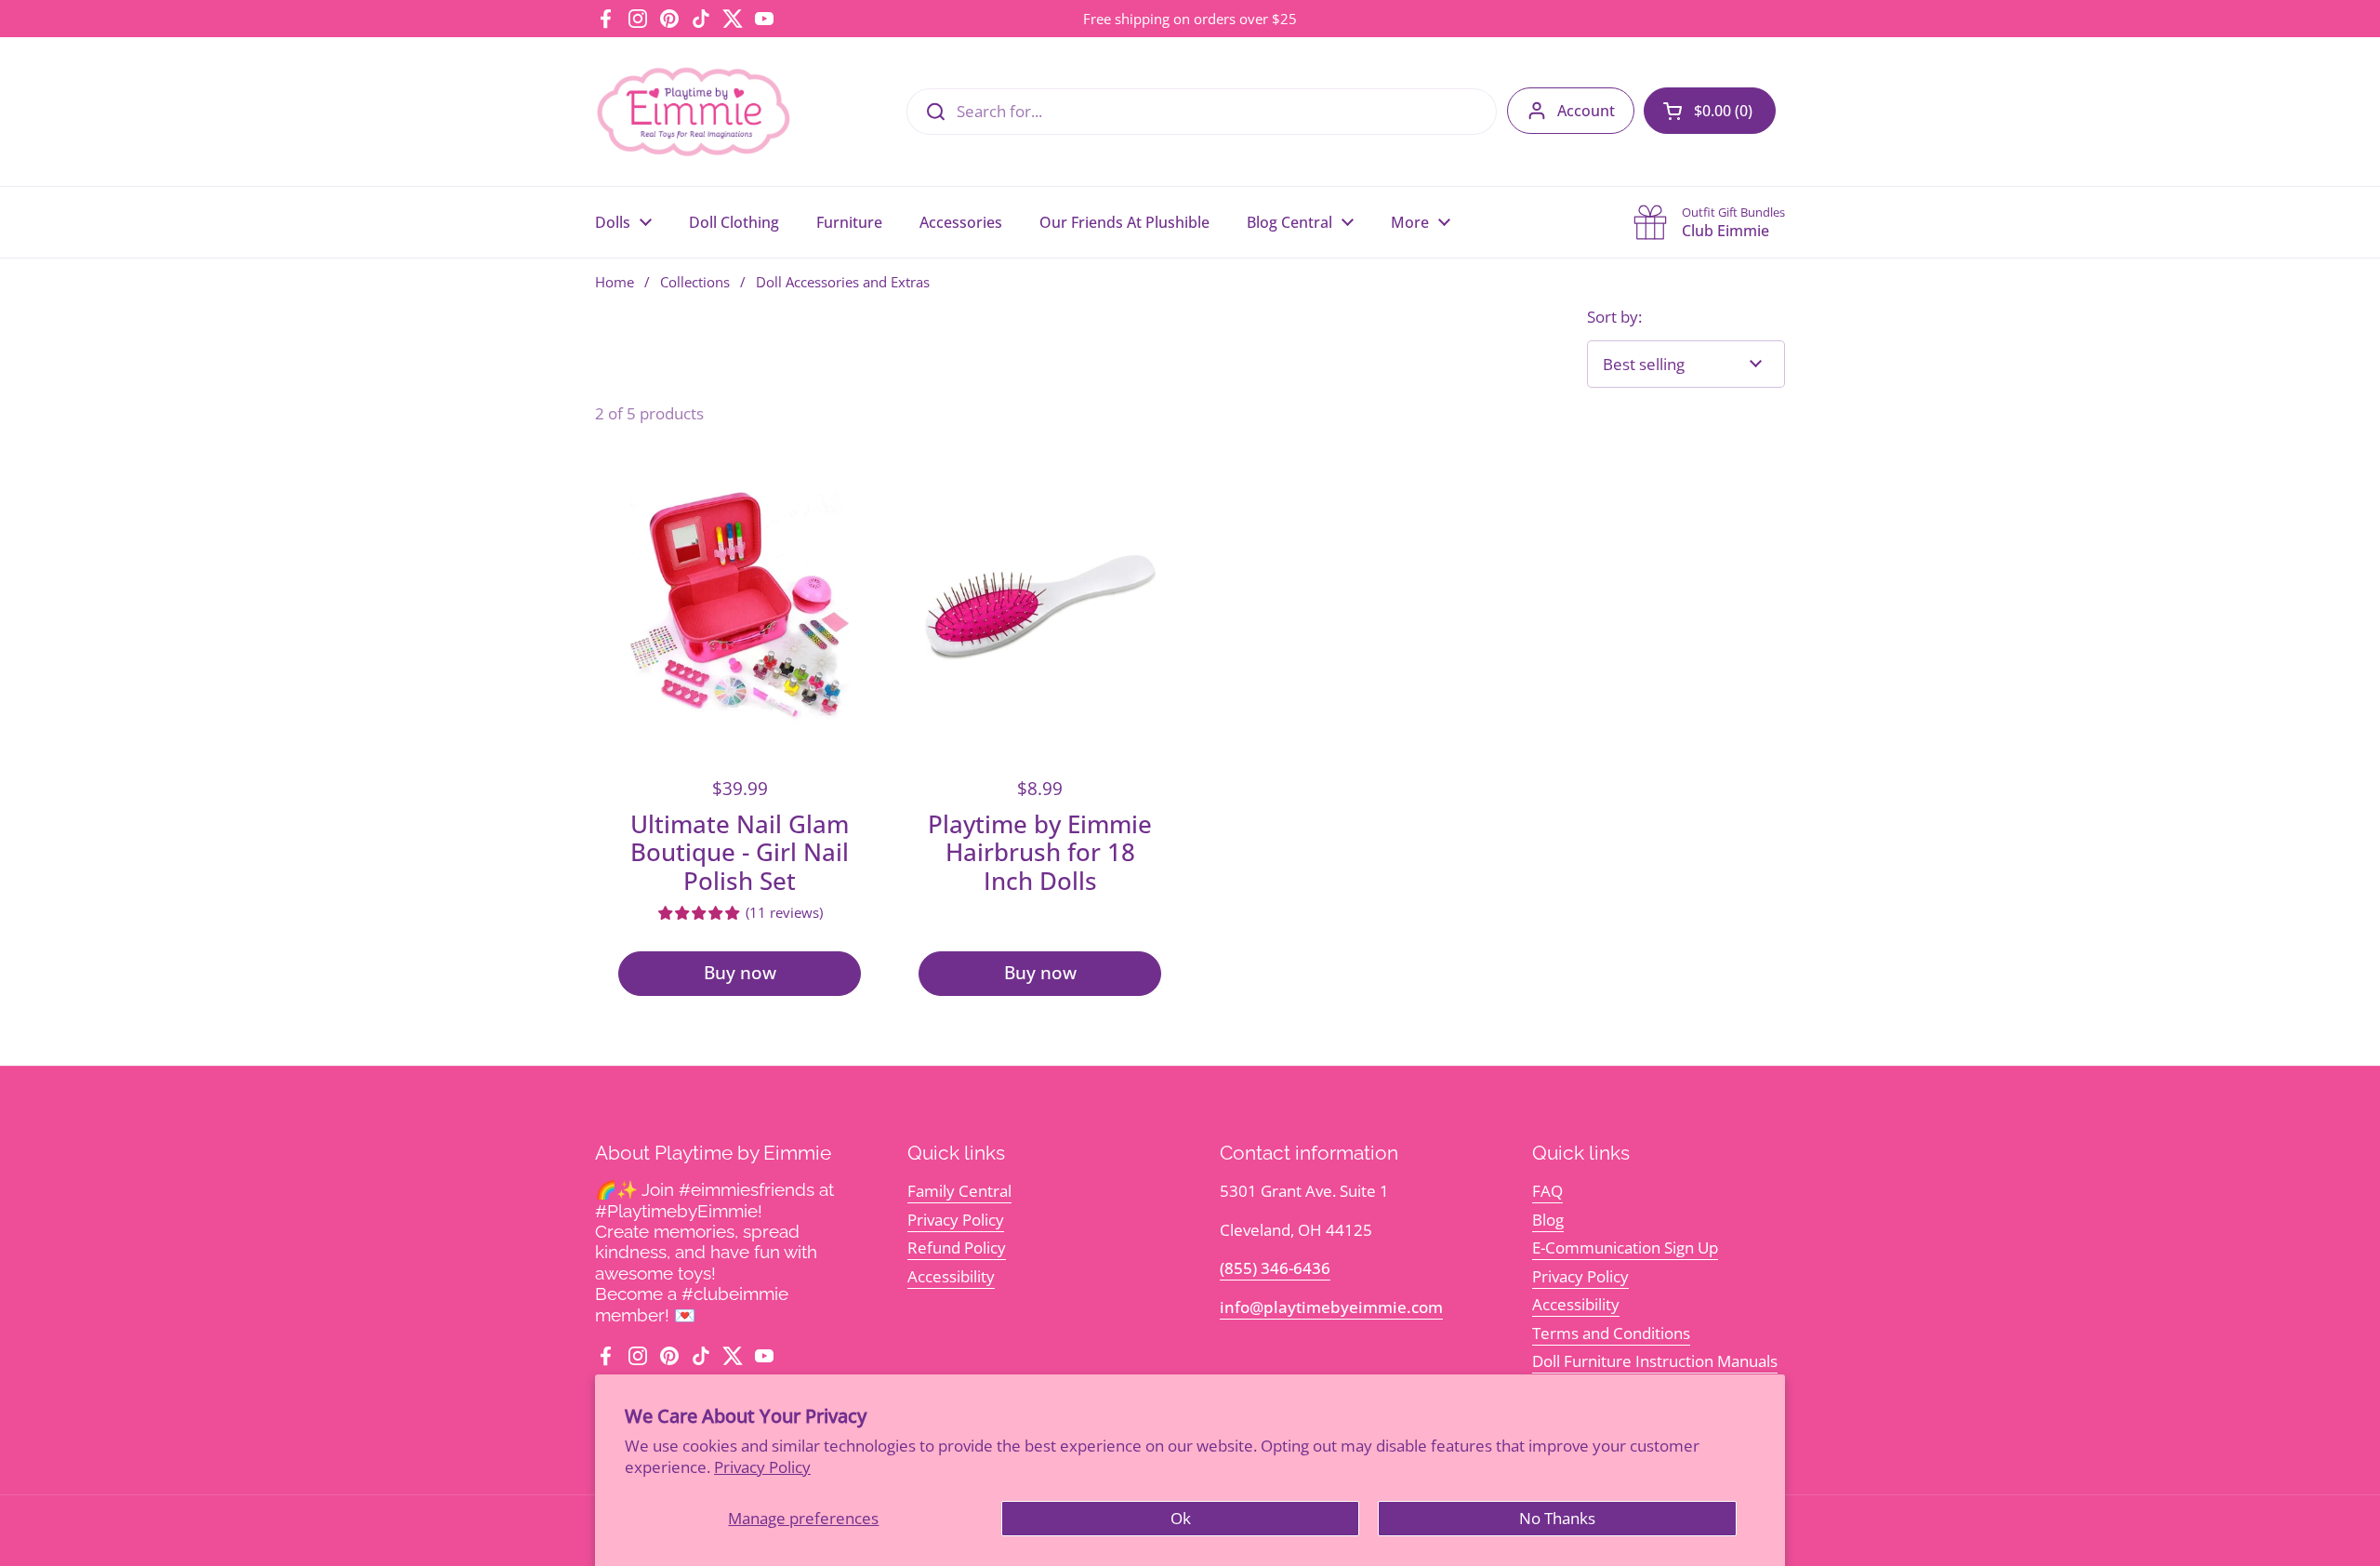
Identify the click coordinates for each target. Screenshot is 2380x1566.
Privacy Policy (762, 1467)
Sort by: (1614, 317)
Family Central (959, 1191)
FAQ (1547, 1191)
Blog (1548, 1220)
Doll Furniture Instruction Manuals (1655, 1361)
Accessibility (951, 1276)
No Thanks (1557, 1518)
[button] (1710, 111)
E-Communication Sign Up (1625, 1247)
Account (1586, 111)
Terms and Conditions (1611, 1333)
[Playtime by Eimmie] (694, 112)
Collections (695, 282)
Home (615, 282)
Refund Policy (957, 1247)
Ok (1181, 1518)
